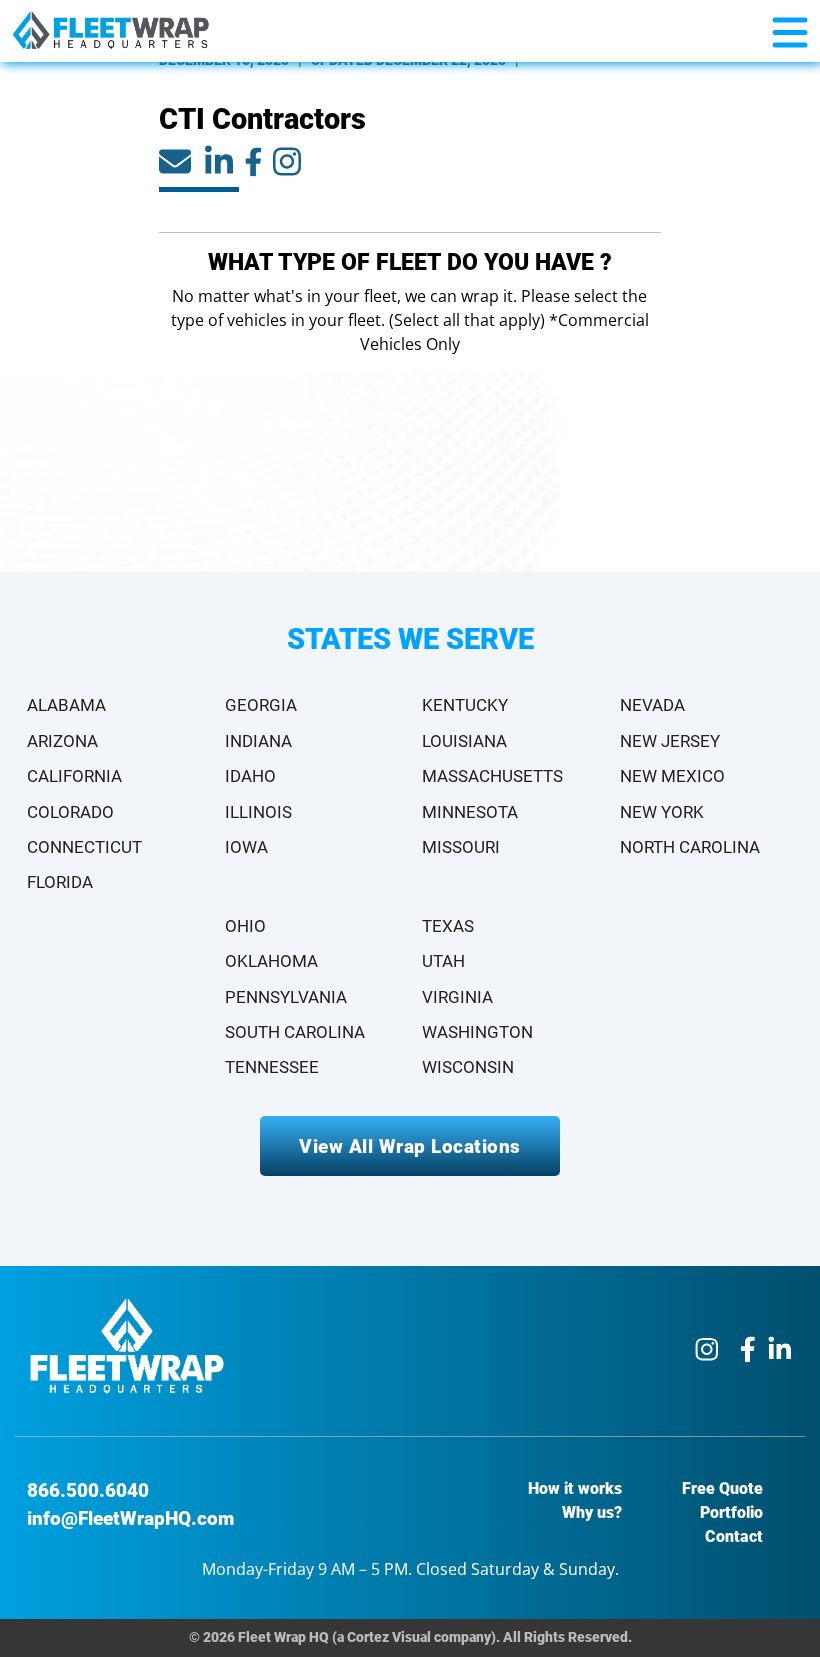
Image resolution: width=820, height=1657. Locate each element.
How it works (575, 1488)
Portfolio (731, 1512)
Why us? (592, 1512)
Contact (734, 1536)
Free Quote (722, 1488)
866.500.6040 (88, 1490)
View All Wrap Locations (410, 1146)
